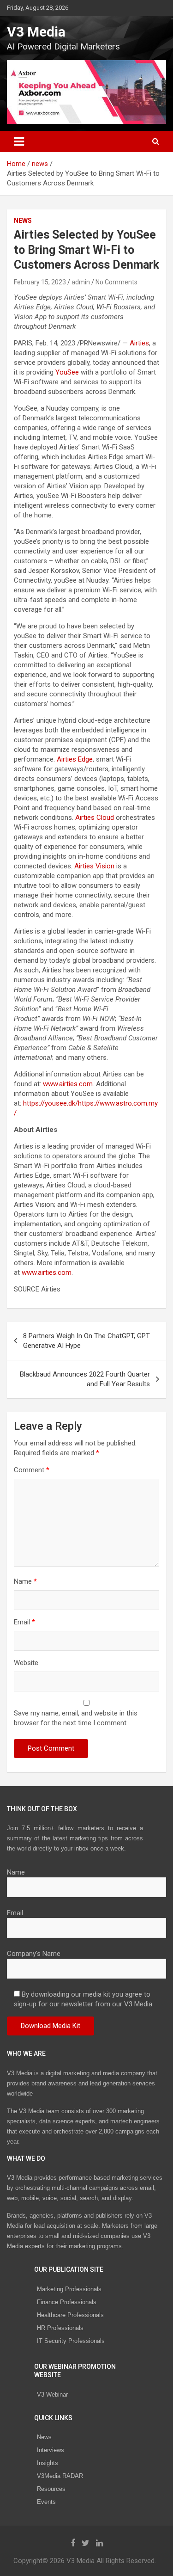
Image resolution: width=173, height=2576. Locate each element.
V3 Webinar (52, 2395)
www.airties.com (68, 1084)
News (44, 2437)
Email (24, 1622)
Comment (32, 1470)
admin (81, 282)
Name (25, 1581)
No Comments (116, 282)
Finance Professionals (67, 2302)
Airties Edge (75, 759)
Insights (48, 2463)
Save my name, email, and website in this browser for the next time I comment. (76, 1718)
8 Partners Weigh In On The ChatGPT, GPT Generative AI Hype (86, 1341)
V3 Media (36, 32)
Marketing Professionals (69, 2289)
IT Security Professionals (71, 2341)
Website (26, 1663)
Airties (139, 343)
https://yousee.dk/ (51, 1103)
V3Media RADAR (60, 2476)
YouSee (67, 372)
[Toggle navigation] (19, 141)
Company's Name (34, 1954)
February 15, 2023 (40, 282)
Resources (51, 2489)
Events (46, 2502)
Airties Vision (94, 866)
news (23, 221)
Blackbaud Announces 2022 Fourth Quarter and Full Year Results (85, 1379)
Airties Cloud (95, 818)
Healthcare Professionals (70, 2315)
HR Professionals (60, 2328)
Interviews (51, 2450)
